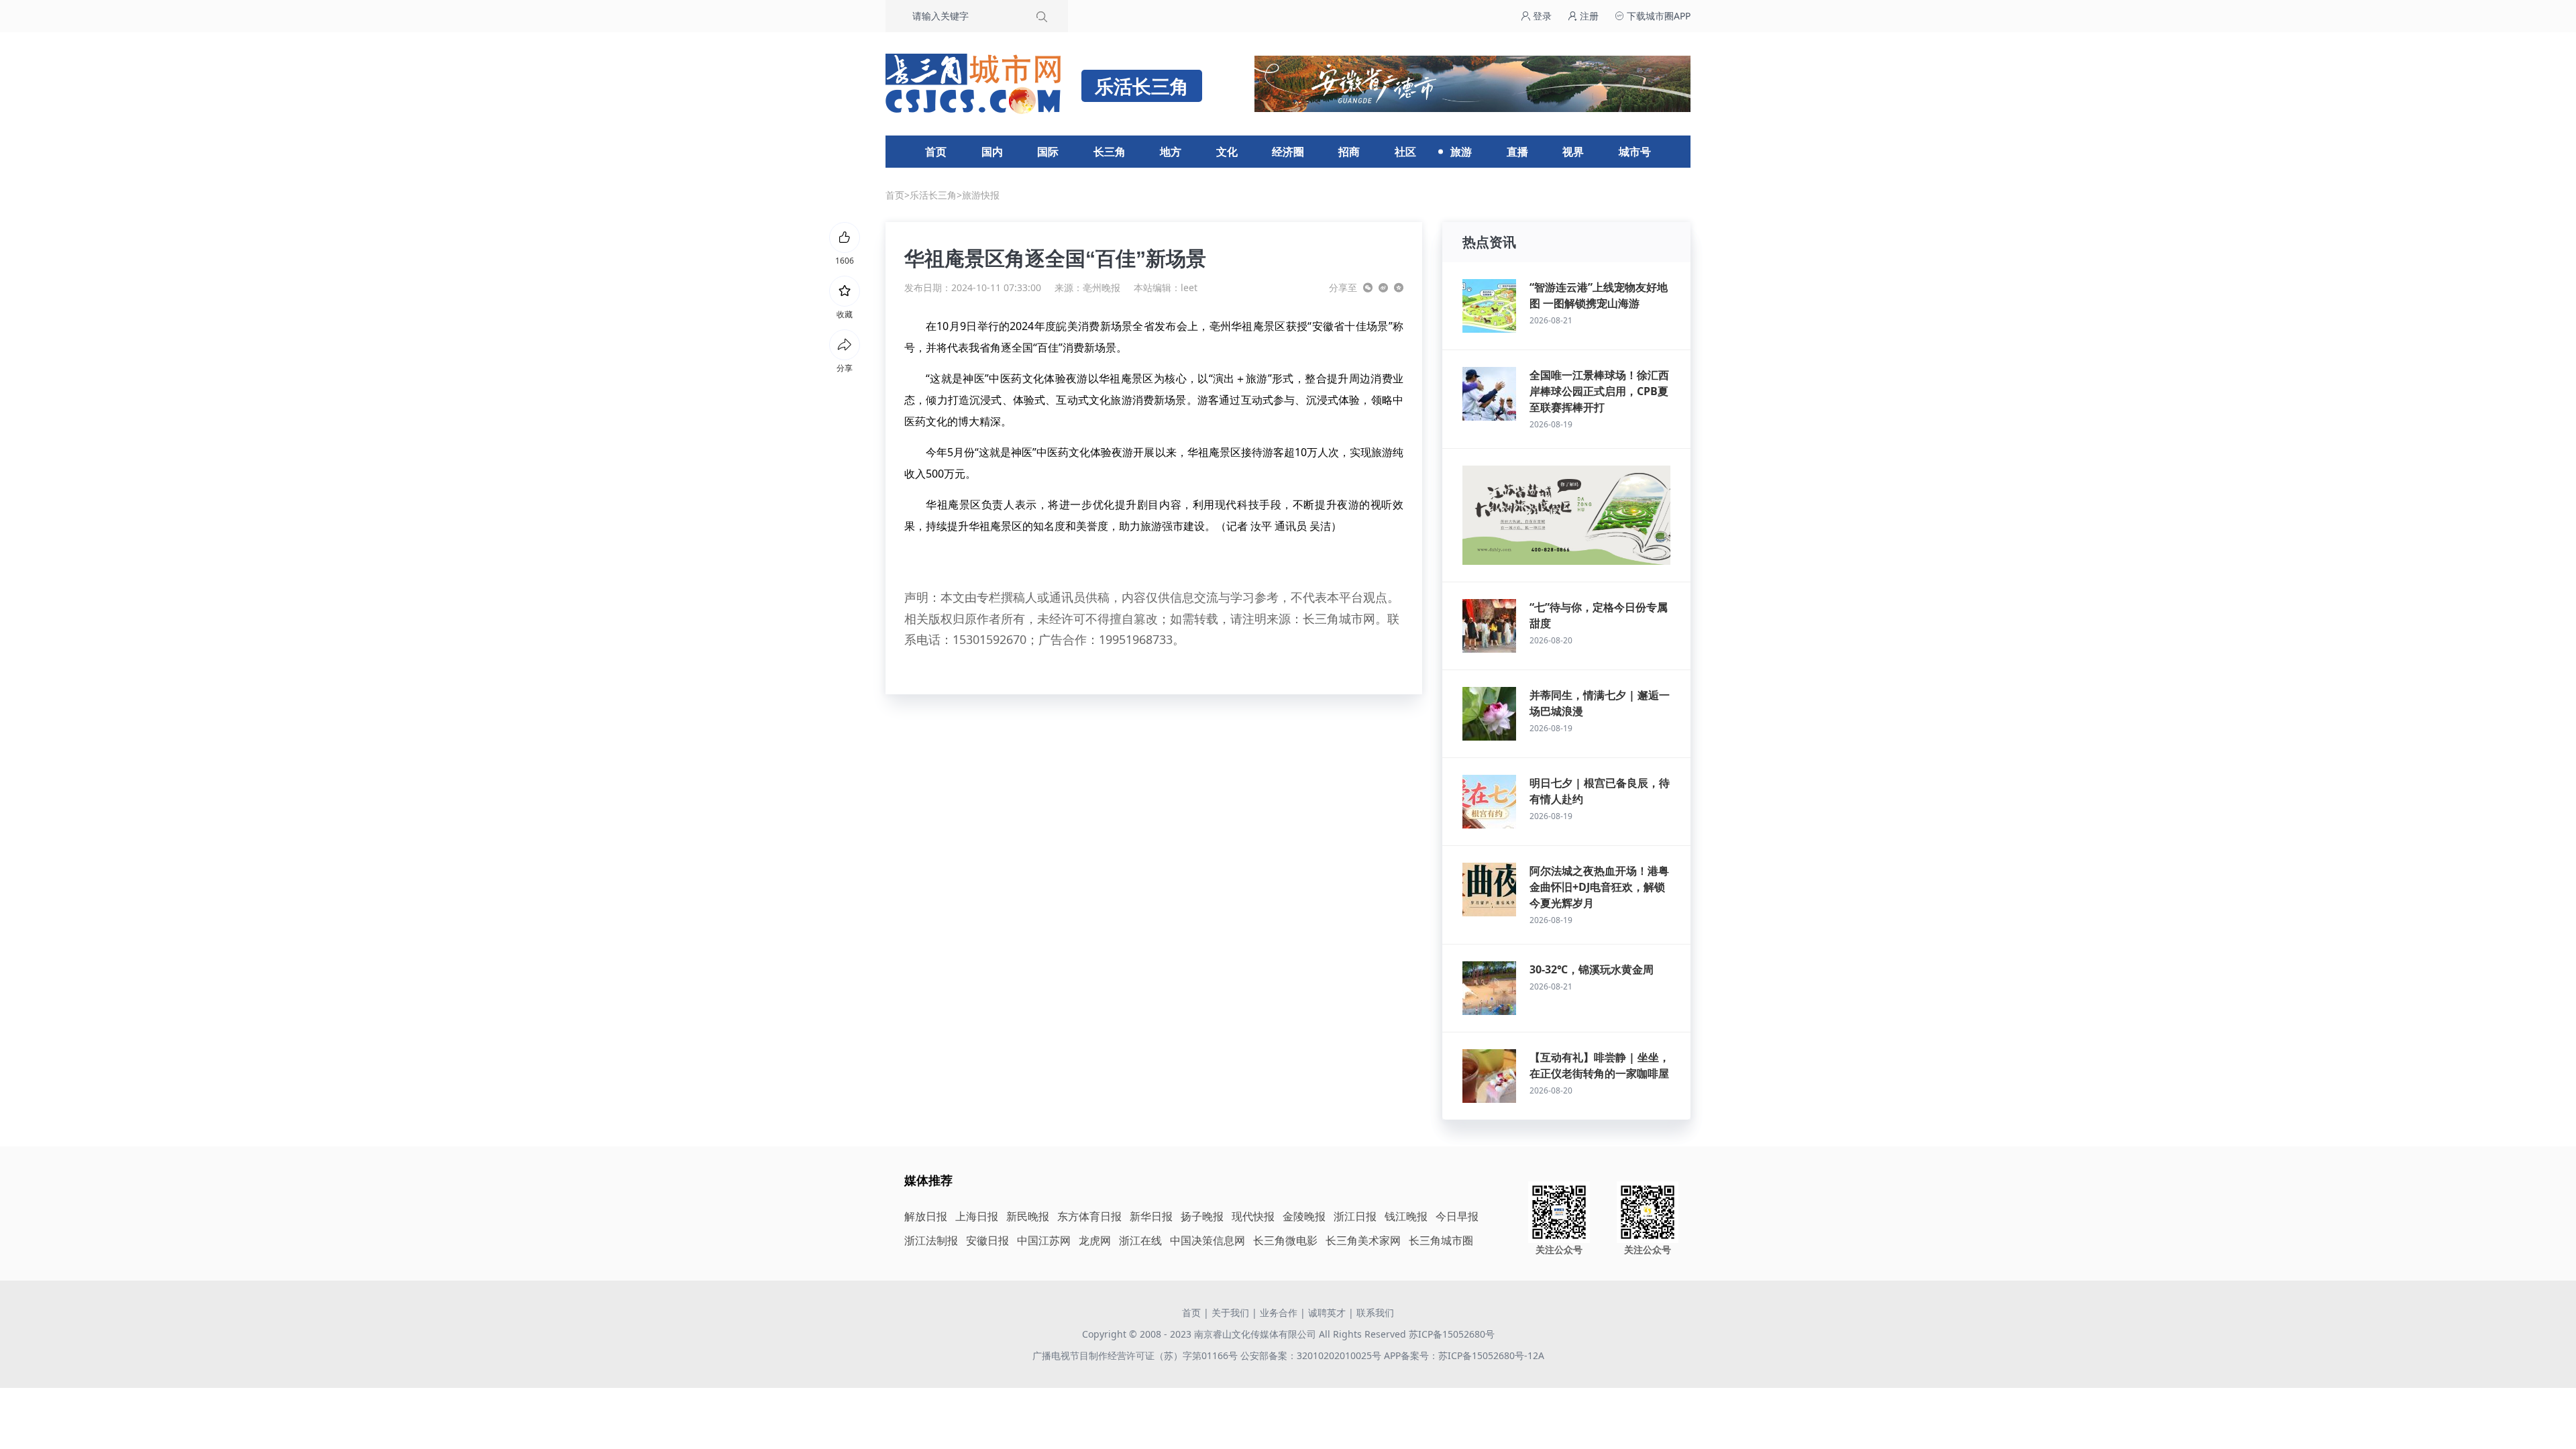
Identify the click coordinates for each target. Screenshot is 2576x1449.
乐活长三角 (933, 195)
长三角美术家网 (1363, 1240)
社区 (1405, 152)
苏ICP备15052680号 (1452, 1334)
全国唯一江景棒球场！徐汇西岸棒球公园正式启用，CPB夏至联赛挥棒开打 (1599, 391)
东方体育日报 (1089, 1216)
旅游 (1461, 152)
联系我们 (1375, 1312)
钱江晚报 (1406, 1216)
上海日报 (977, 1216)
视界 (1573, 152)
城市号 (1635, 152)
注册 (1588, 16)
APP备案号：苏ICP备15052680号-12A (1464, 1355)
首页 (936, 152)
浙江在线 (1140, 1240)
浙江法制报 (931, 1240)
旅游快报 (981, 195)
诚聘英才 (1327, 1312)
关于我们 (1230, 1312)
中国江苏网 (1044, 1240)
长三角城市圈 (1441, 1240)
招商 (1349, 152)
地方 (1171, 152)
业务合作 (1279, 1312)
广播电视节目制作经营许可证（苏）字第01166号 (1136, 1355)
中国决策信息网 (1207, 1240)
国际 (1048, 152)
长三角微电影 (1285, 1240)
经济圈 (1288, 152)
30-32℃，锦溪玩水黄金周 (1592, 969)
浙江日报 (1355, 1216)
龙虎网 (1095, 1240)
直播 (1517, 152)
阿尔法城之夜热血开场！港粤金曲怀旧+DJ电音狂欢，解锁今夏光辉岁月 (1599, 887)
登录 (1541, 16)
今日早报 (1457, 1216)
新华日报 (1151, 1216)
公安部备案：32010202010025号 (1312, 1355)
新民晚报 (1028, 1216)
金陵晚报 (1304, 1216)
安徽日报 (987, 1240)
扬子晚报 (1202, 1216)
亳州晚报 (1102, 287)
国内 (992, 152)
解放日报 (926, 1216)
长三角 (1110, 152)
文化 (1227, 152)
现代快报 (1253, 1216)
